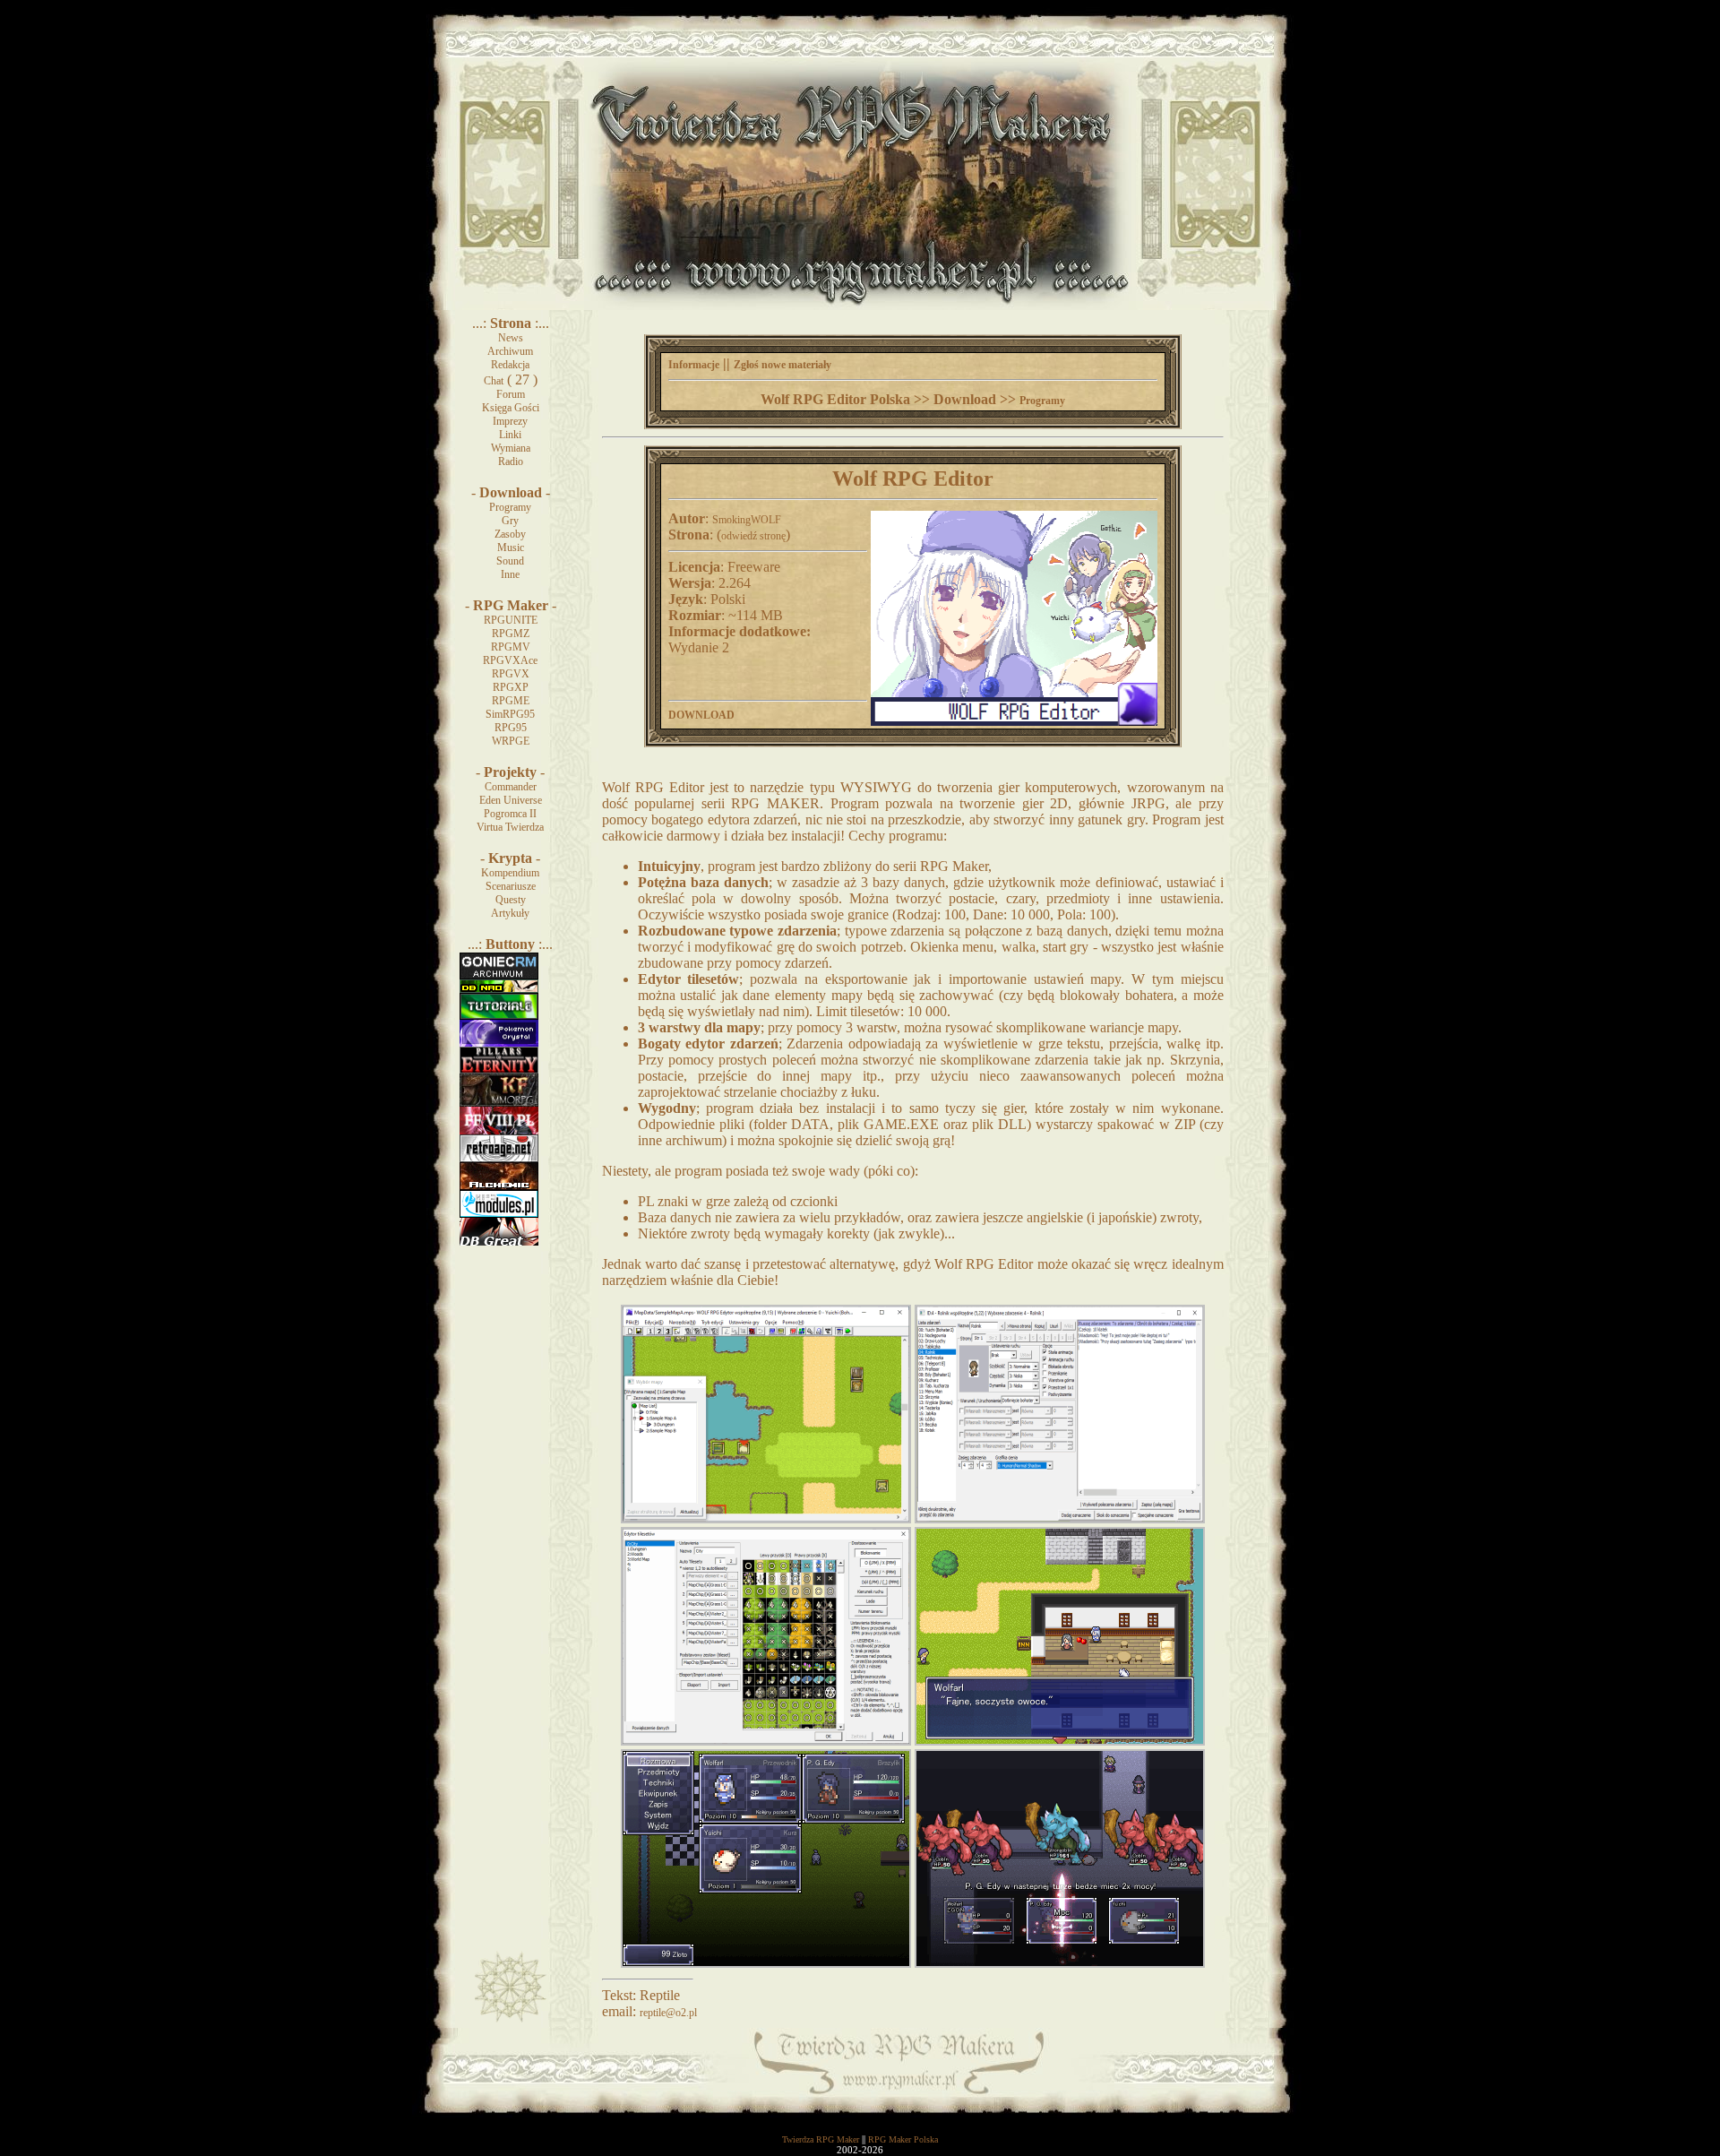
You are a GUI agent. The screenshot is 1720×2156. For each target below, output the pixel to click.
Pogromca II (510, 814)
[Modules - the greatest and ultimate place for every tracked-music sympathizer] (499, 1214)
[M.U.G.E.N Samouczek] (499, 1016)
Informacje (694, 365)
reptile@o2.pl (668, 2013)
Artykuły (510, 913)
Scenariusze (511, 886)
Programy (510, 507)
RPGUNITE (511, 620)
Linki (510, 435)
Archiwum (510, 351)
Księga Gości (511, 408)
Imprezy (510, 421)
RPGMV (511, 647)
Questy (511, 900)
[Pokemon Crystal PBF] (499, 1043)
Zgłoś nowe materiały (783, 365)
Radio (511, 461)
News (511, 338)
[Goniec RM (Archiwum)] (499, 976)
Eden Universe (511, 800)
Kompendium (510, 873)
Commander (511, 787)
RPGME (511, 701)
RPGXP (511, 687)
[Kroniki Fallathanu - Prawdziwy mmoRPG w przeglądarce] (499, 1103)
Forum (511, 394)
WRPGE (511, 741)
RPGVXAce (510, 660)
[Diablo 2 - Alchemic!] (499, 1186)
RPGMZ (511, 634)
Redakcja (510, 365)
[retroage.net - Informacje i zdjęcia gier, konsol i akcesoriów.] (499, 1159)
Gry (510, 521)
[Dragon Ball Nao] (499, 989)
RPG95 (511, 728)
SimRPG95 (510, 714)
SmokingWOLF (747, 520)
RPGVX (511, 674)
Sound (510, 561)
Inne (510, 574)
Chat (494, 381)
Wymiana (511, 448)
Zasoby (510, 534)
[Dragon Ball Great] (499, 1242)
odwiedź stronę (753, 536)
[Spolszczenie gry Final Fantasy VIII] (499, 1131)
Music (511, 548)
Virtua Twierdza (510, 827)
